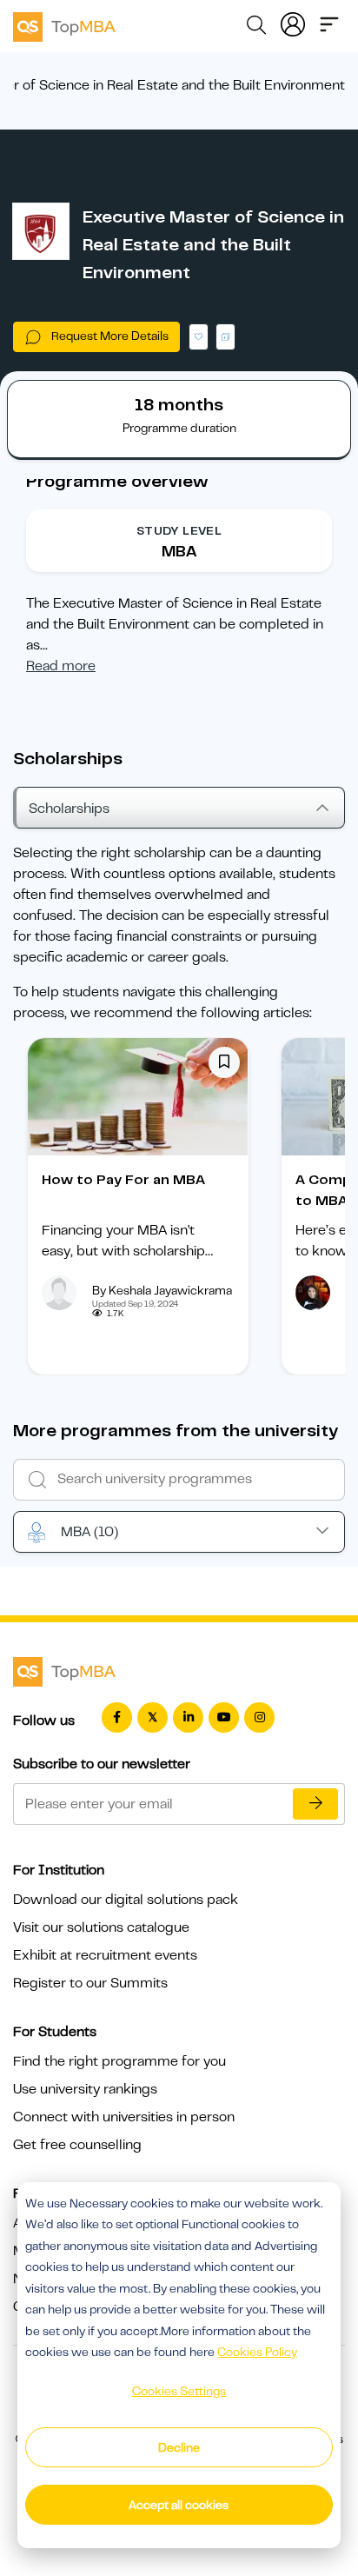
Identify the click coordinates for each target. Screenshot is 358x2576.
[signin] (293, 23)
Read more (61, 666)
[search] (256, 28)
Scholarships (69, 809)
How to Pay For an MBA (123, 1180)
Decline (179, 2447)
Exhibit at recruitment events (105, 1955)
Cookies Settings (179, 2391)
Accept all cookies (179, 2505)
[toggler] (329, 23)
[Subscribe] (315, 1804)
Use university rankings (85, 2089)
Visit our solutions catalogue (101, 1927)
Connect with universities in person (124, 2117)
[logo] (64, 24)
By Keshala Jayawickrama (162, 1290)
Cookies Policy (257, 2352)
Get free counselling (77, 2145)
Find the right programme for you (119, 2061)
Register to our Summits (90, 1983)
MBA (89, 1532)
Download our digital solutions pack (126, 1900)
